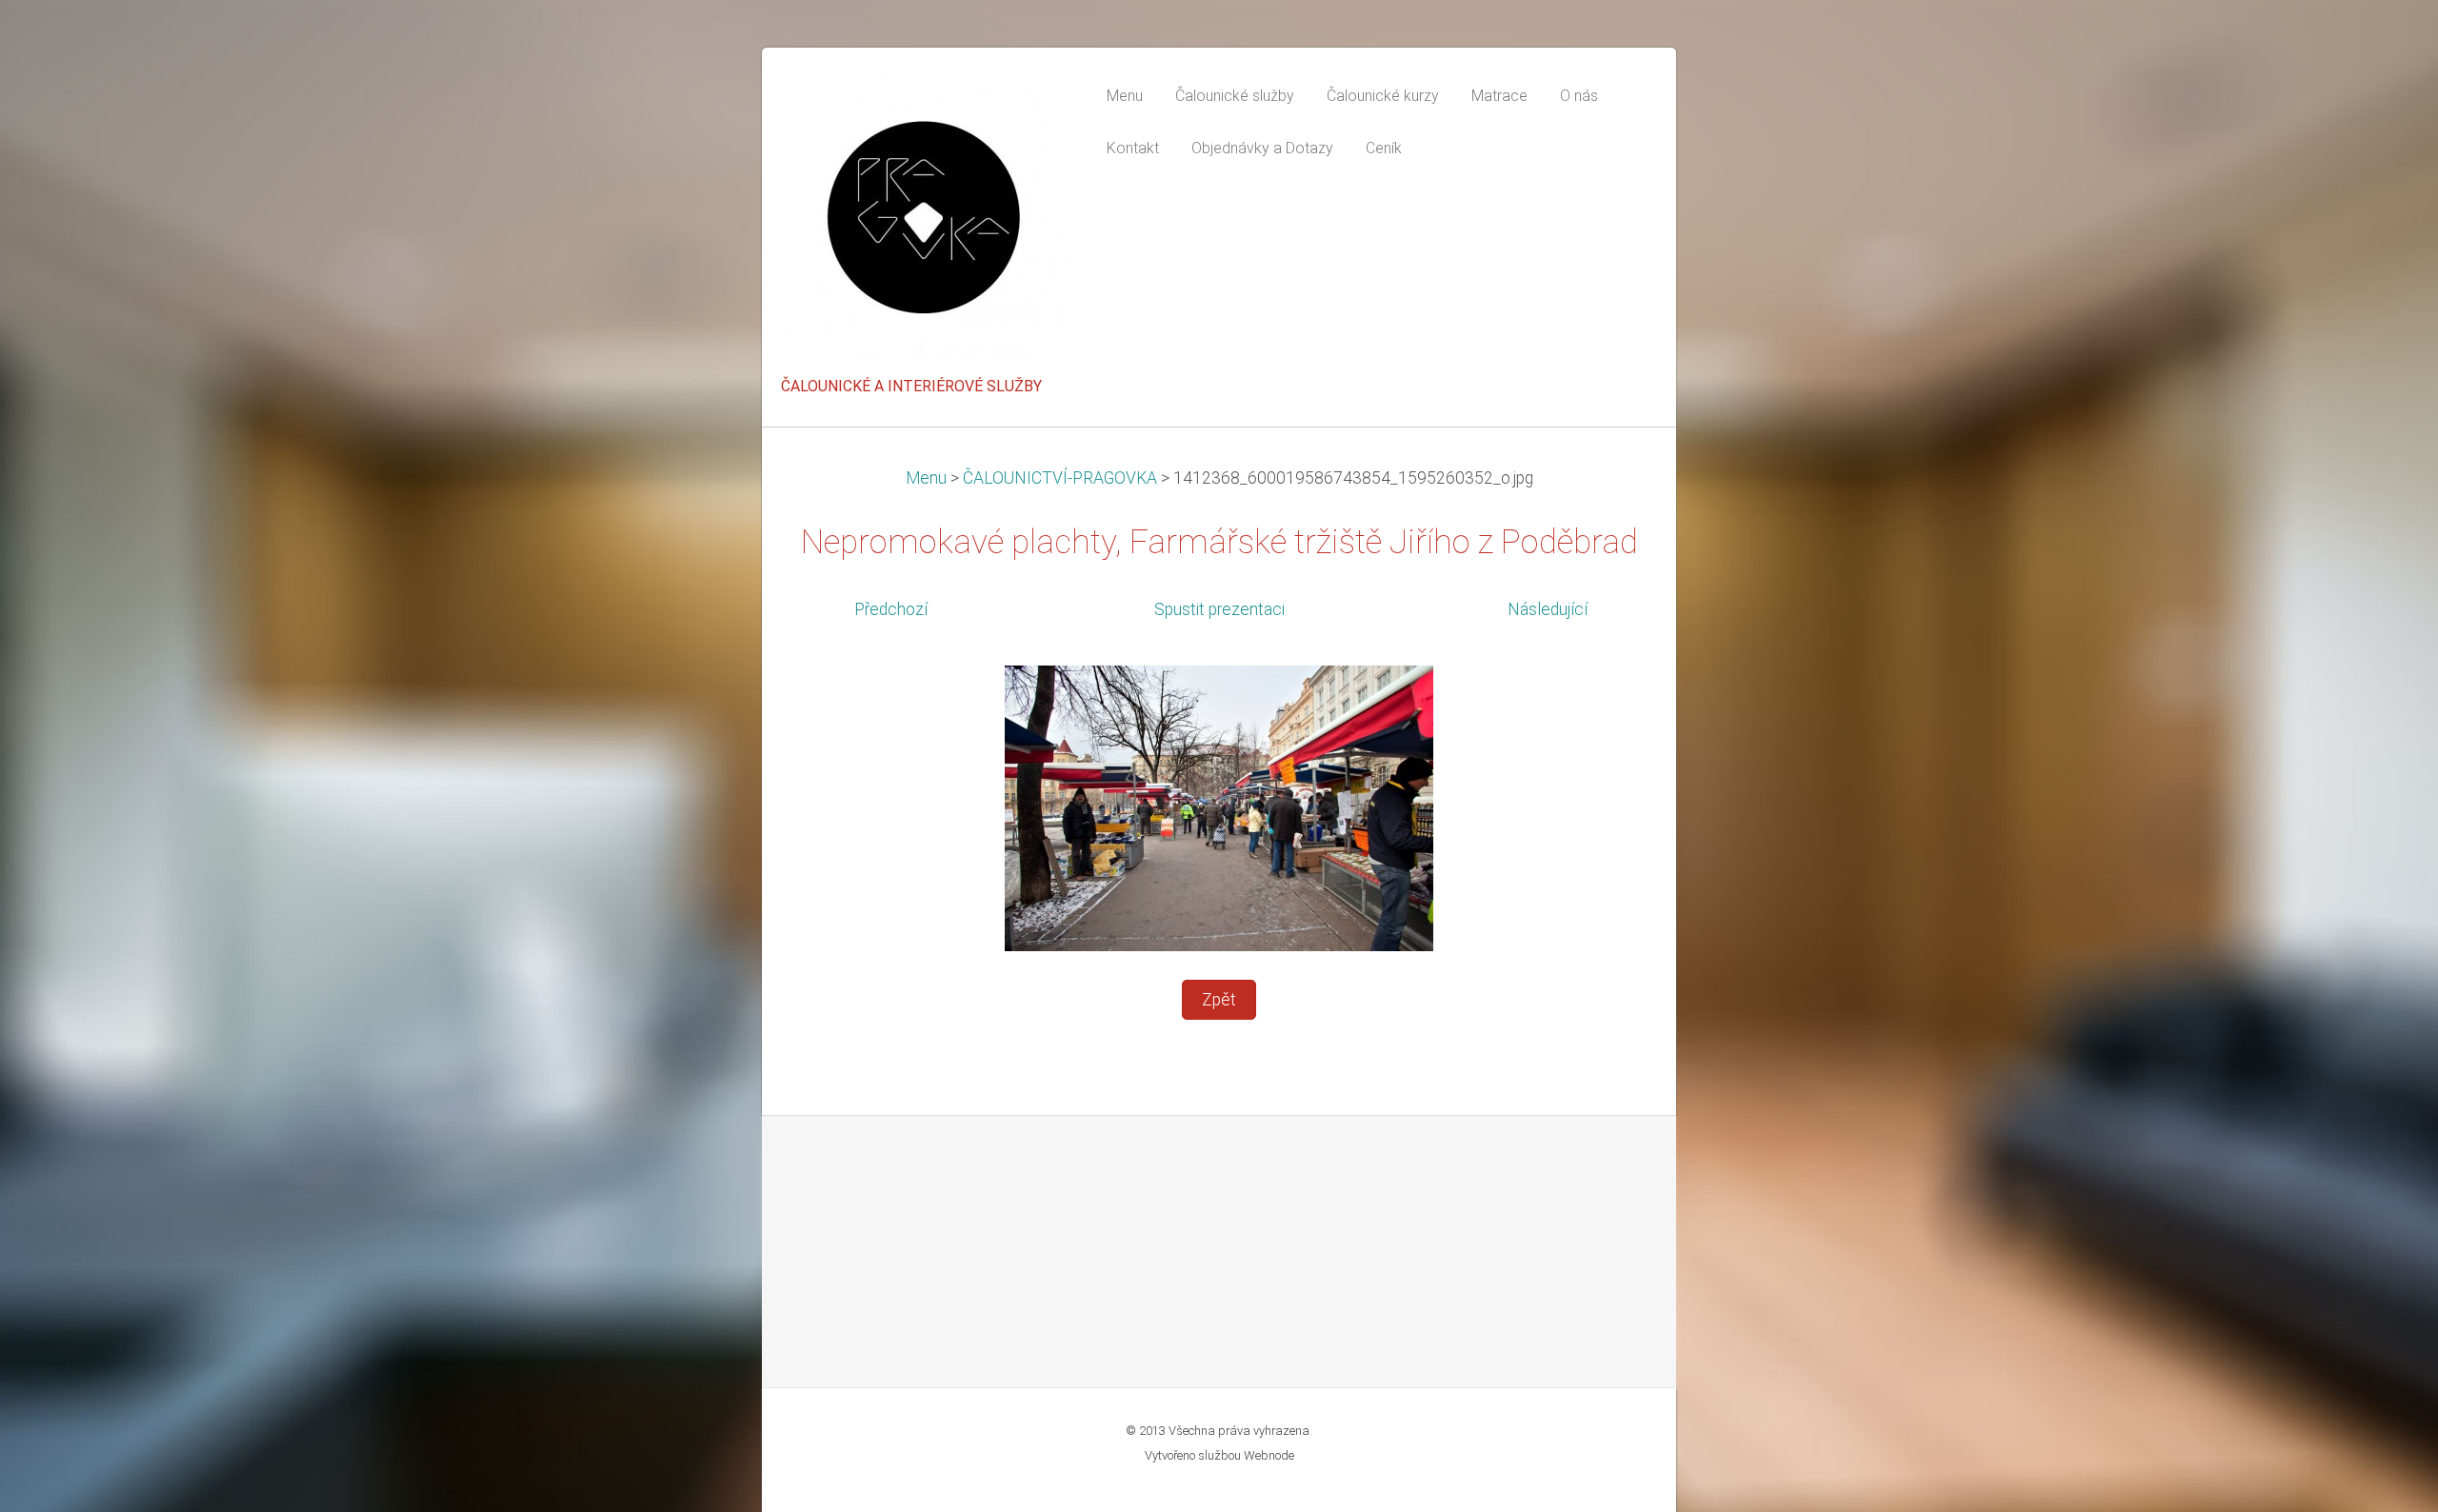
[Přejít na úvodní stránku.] (924, 222)
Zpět (1219, 1000)
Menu (926, 478)
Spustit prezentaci (1219, 609)
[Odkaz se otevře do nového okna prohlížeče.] (1219, 807)
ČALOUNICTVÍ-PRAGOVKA (1060, 478)
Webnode (1269, 1455)
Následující (1548, 609)
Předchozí (891, 609)
